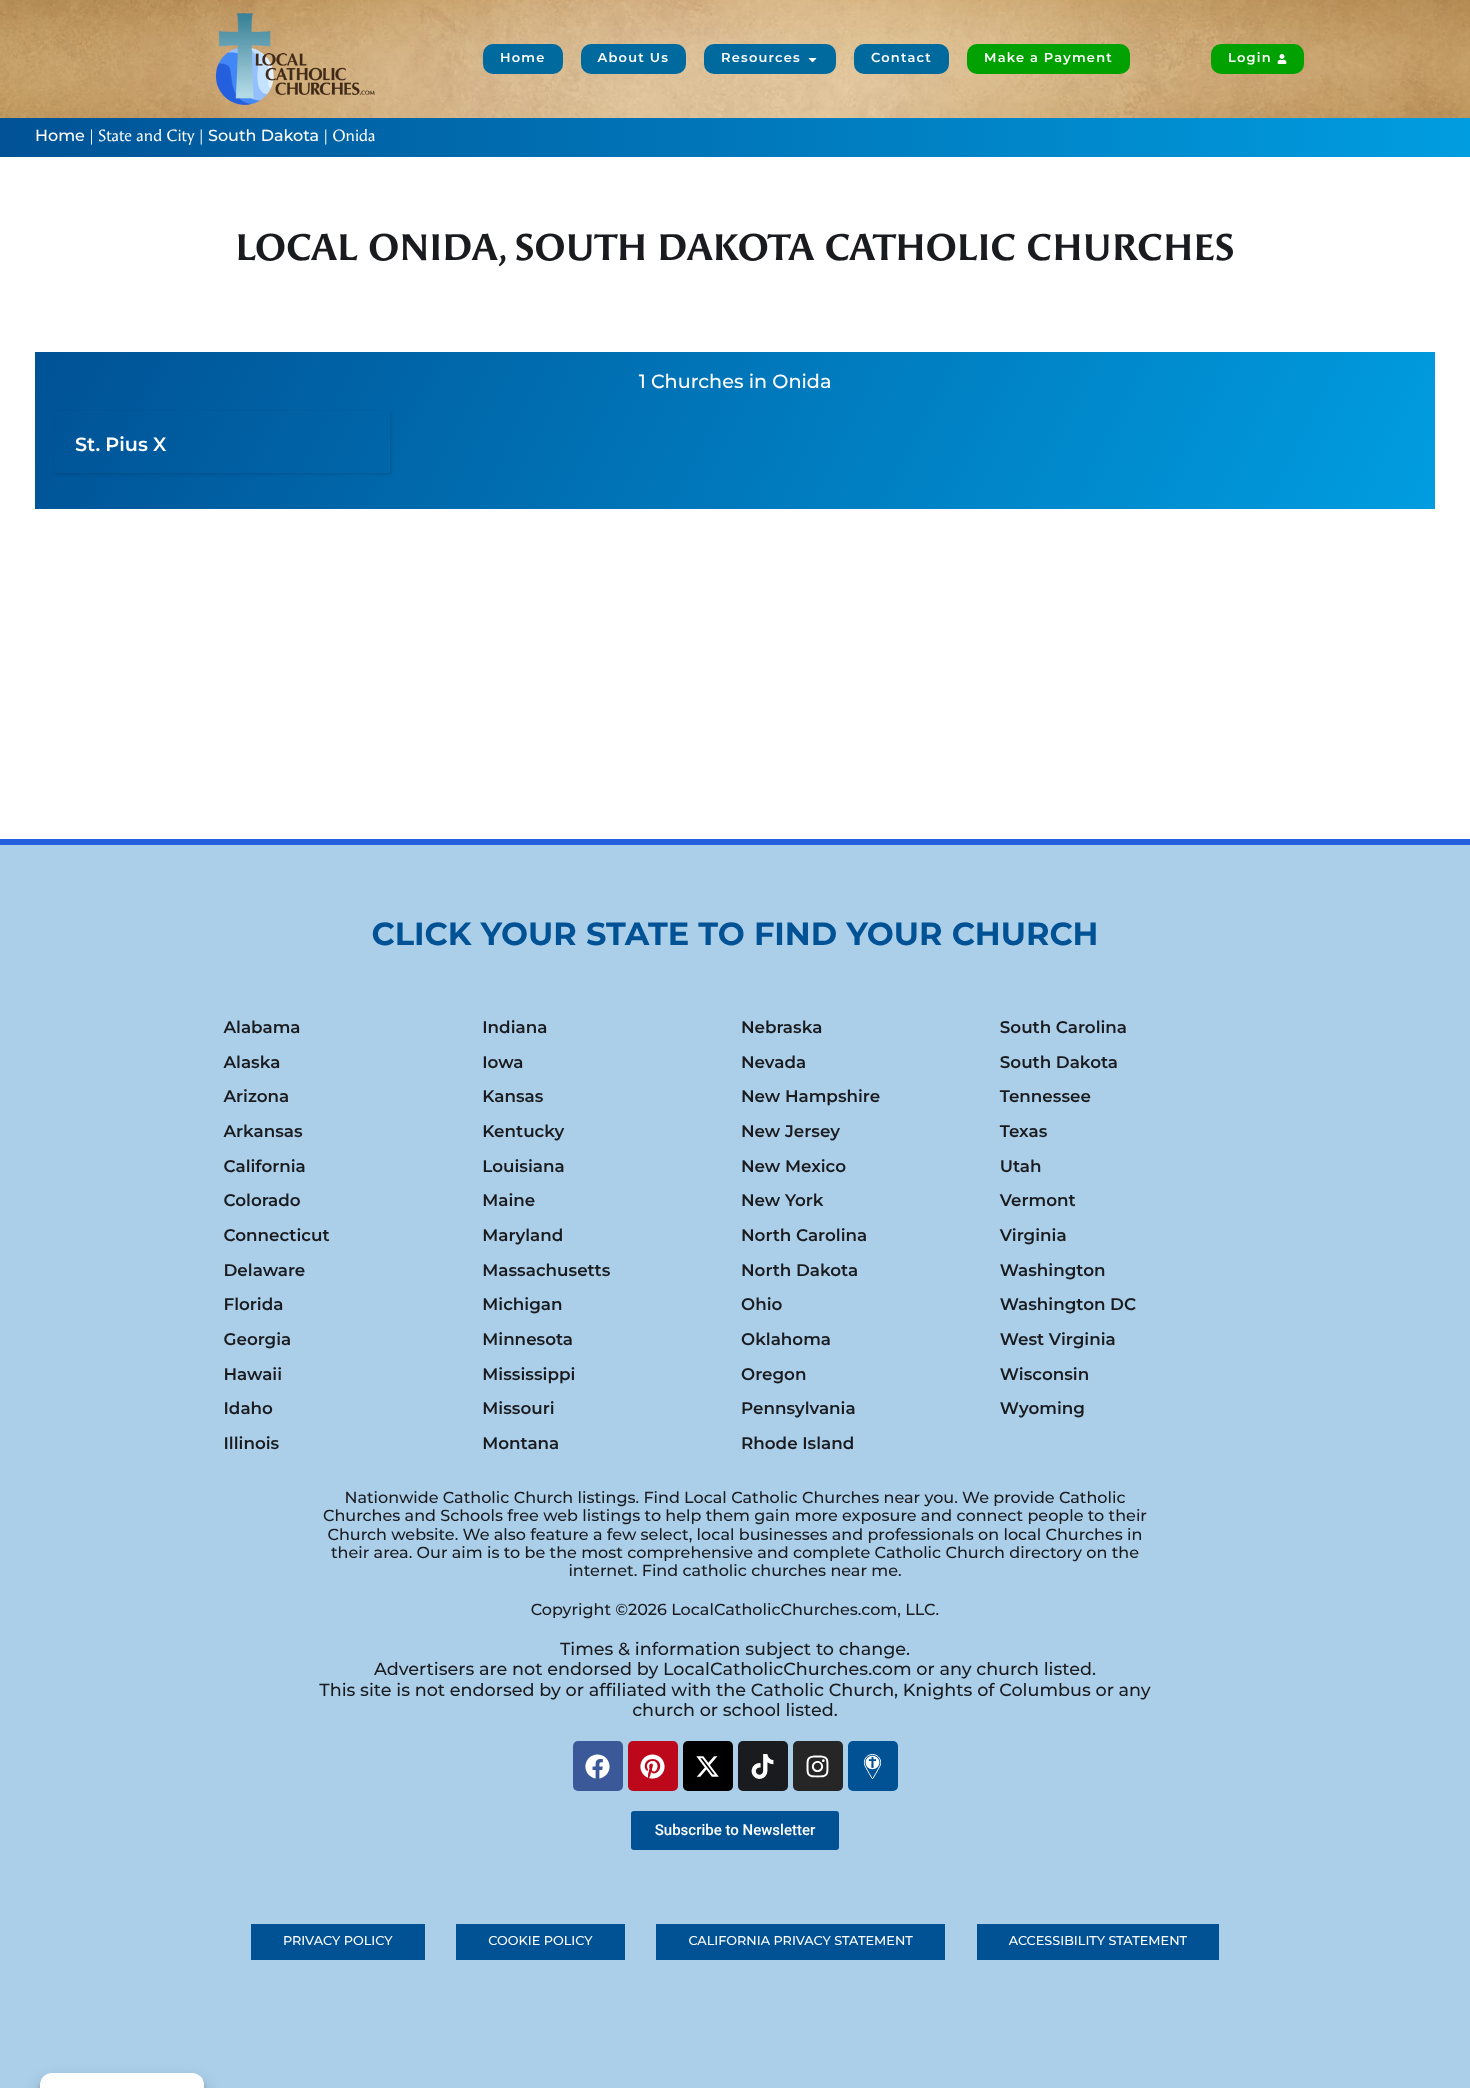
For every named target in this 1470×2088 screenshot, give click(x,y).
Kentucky (523, 1132)
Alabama (262, 1028)
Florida (254, 1305)
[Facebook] (598, 1766)
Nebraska (781, 1028)
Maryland (522, 1236)
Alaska (252, 1063)
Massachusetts (546, 1271)
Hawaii (253, 1375)
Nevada (773, 1063)
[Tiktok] (763, 1766)
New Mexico (793, 1167)
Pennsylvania (798, 1409)
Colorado (262, 1201)
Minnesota (527, 1340)
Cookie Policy (540, 1941)
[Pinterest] (653, 1766)
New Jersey (790, 1132)
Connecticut (277, 1236)
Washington (1053, 1271)
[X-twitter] (708, 1766)
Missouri (518, 1409)
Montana (520, 1444)
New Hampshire (810, 1097)
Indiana (514, 1028)
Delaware (265, 1271)
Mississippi (528, 1375)
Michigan (522, 1305)
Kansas (512, 1097)
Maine (508, 1201)
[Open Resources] (812, 59)
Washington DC (1068, 1305)
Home (60, 136)
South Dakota (263, 136)
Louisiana (523, 1167)
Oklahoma (786, 1340)
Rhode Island (797, 1444)
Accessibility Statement (1098, 1941)
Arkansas (263, 1132)
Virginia (1033, 1236)
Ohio (761, 1305)
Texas (1024, 1132)
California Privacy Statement (800, 1941)
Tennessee (1045, 1097)
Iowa (502, 1063)
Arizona (257, 1097)
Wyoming (1042, 1409)
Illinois (252, 1444)
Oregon (773, 1375)
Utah (1021, 1167)
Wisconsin (1044, 1375)
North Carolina (804, 1236)
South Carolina (1063, 1028)
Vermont (1038, 1201)
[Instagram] (818, 1766)
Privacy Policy (338, 1941)
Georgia (258, 1340)
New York (782, 1201)
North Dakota (799, 1271)
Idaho (248, 1409)
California (265, 1167)
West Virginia (1058, 1340)
